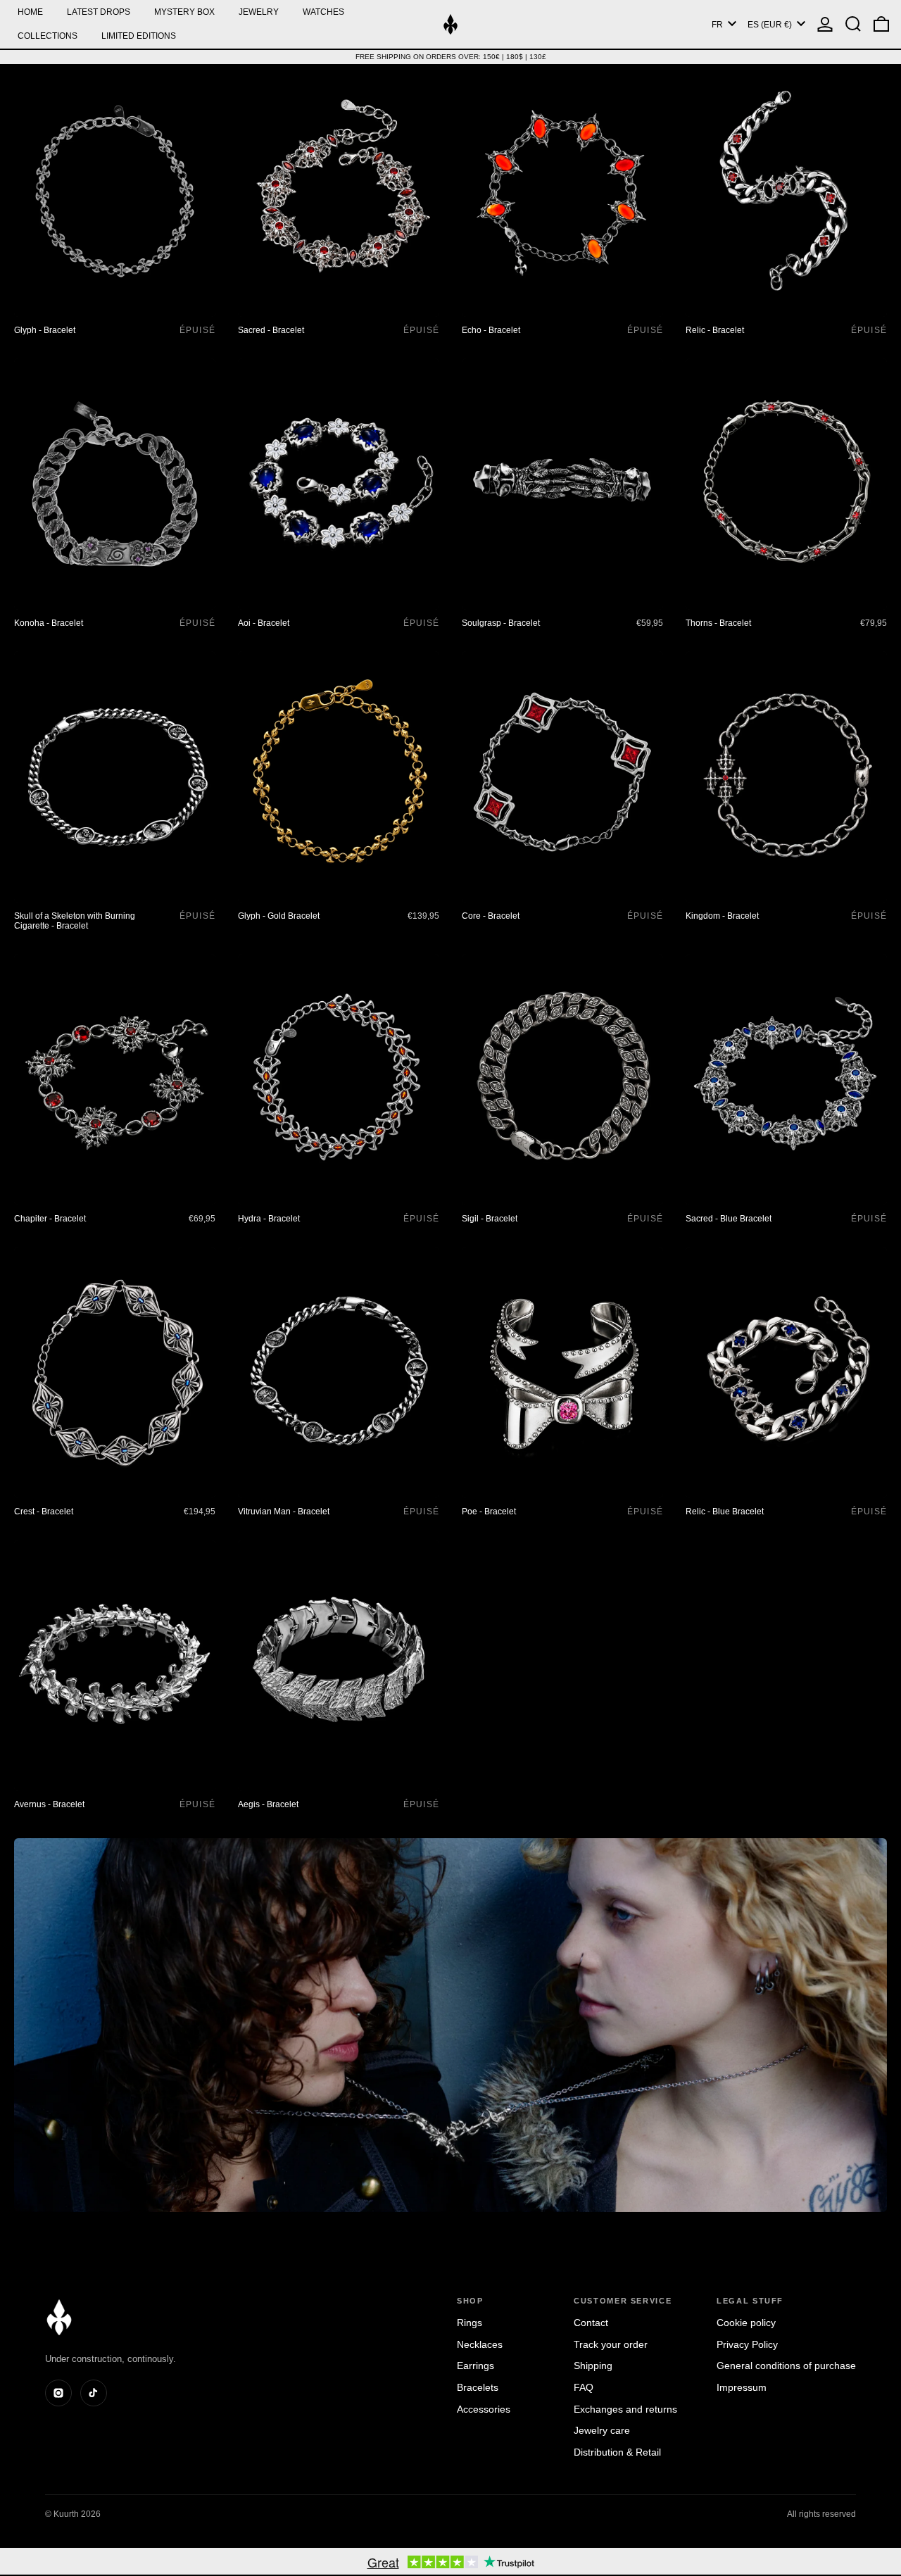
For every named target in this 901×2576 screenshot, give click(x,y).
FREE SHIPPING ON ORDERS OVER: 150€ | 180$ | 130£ (451, 57)
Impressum (742, 2387)
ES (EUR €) (771, 25)
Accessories (484, 2409)
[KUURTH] (59, 2317)
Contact (591, 2323)
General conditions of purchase (786, 2365)
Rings (470, 2323)
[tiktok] (94, 2393)
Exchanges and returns (625, 2409)
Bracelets (478, 2387)
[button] (853, 24)
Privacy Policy (747, 2344)
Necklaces (480, 2344)
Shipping (593, 2365)
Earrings (475, 2365)
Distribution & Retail (617, 2452)
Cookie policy (746, 2323)
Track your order (611, 2344)
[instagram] (58, 2393)
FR (718, 25)
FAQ (584, 2387)
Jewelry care (602, 2430)
